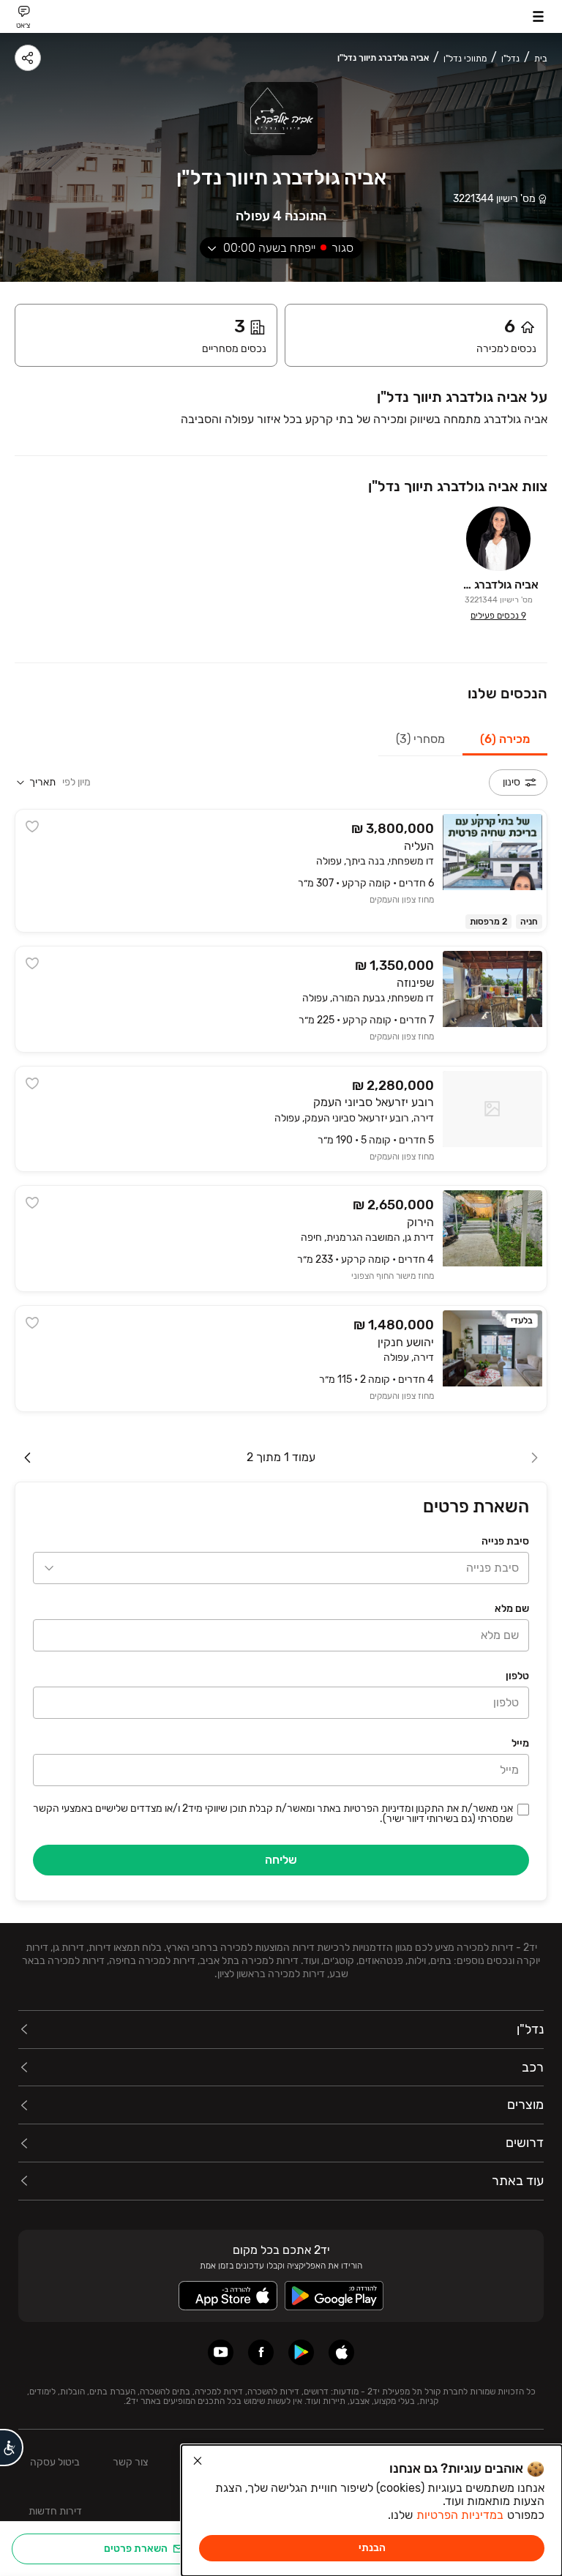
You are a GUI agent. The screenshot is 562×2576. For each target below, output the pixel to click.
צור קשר (130, 2462)
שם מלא (512, 1609)
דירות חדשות (55, 2511)
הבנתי (372, 2548)
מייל (520, 1743)
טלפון (517, 1676)
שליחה (281, 1860)
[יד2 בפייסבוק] (261, 2352)
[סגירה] (198, 2461)
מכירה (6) (505, 739)
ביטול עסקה (55, 2462)
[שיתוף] (28, 58)
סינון (512, 782)
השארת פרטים (136, 2549)
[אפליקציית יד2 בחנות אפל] (341, 2352)
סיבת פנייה (505, 1541)
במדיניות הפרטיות (460, 2515)
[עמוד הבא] (28, 1457)
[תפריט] (538, 16)
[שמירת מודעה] (32, 826)
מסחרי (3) (420, 739)
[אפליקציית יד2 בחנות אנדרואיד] (301, 2352)
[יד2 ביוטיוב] (221, 2352)
